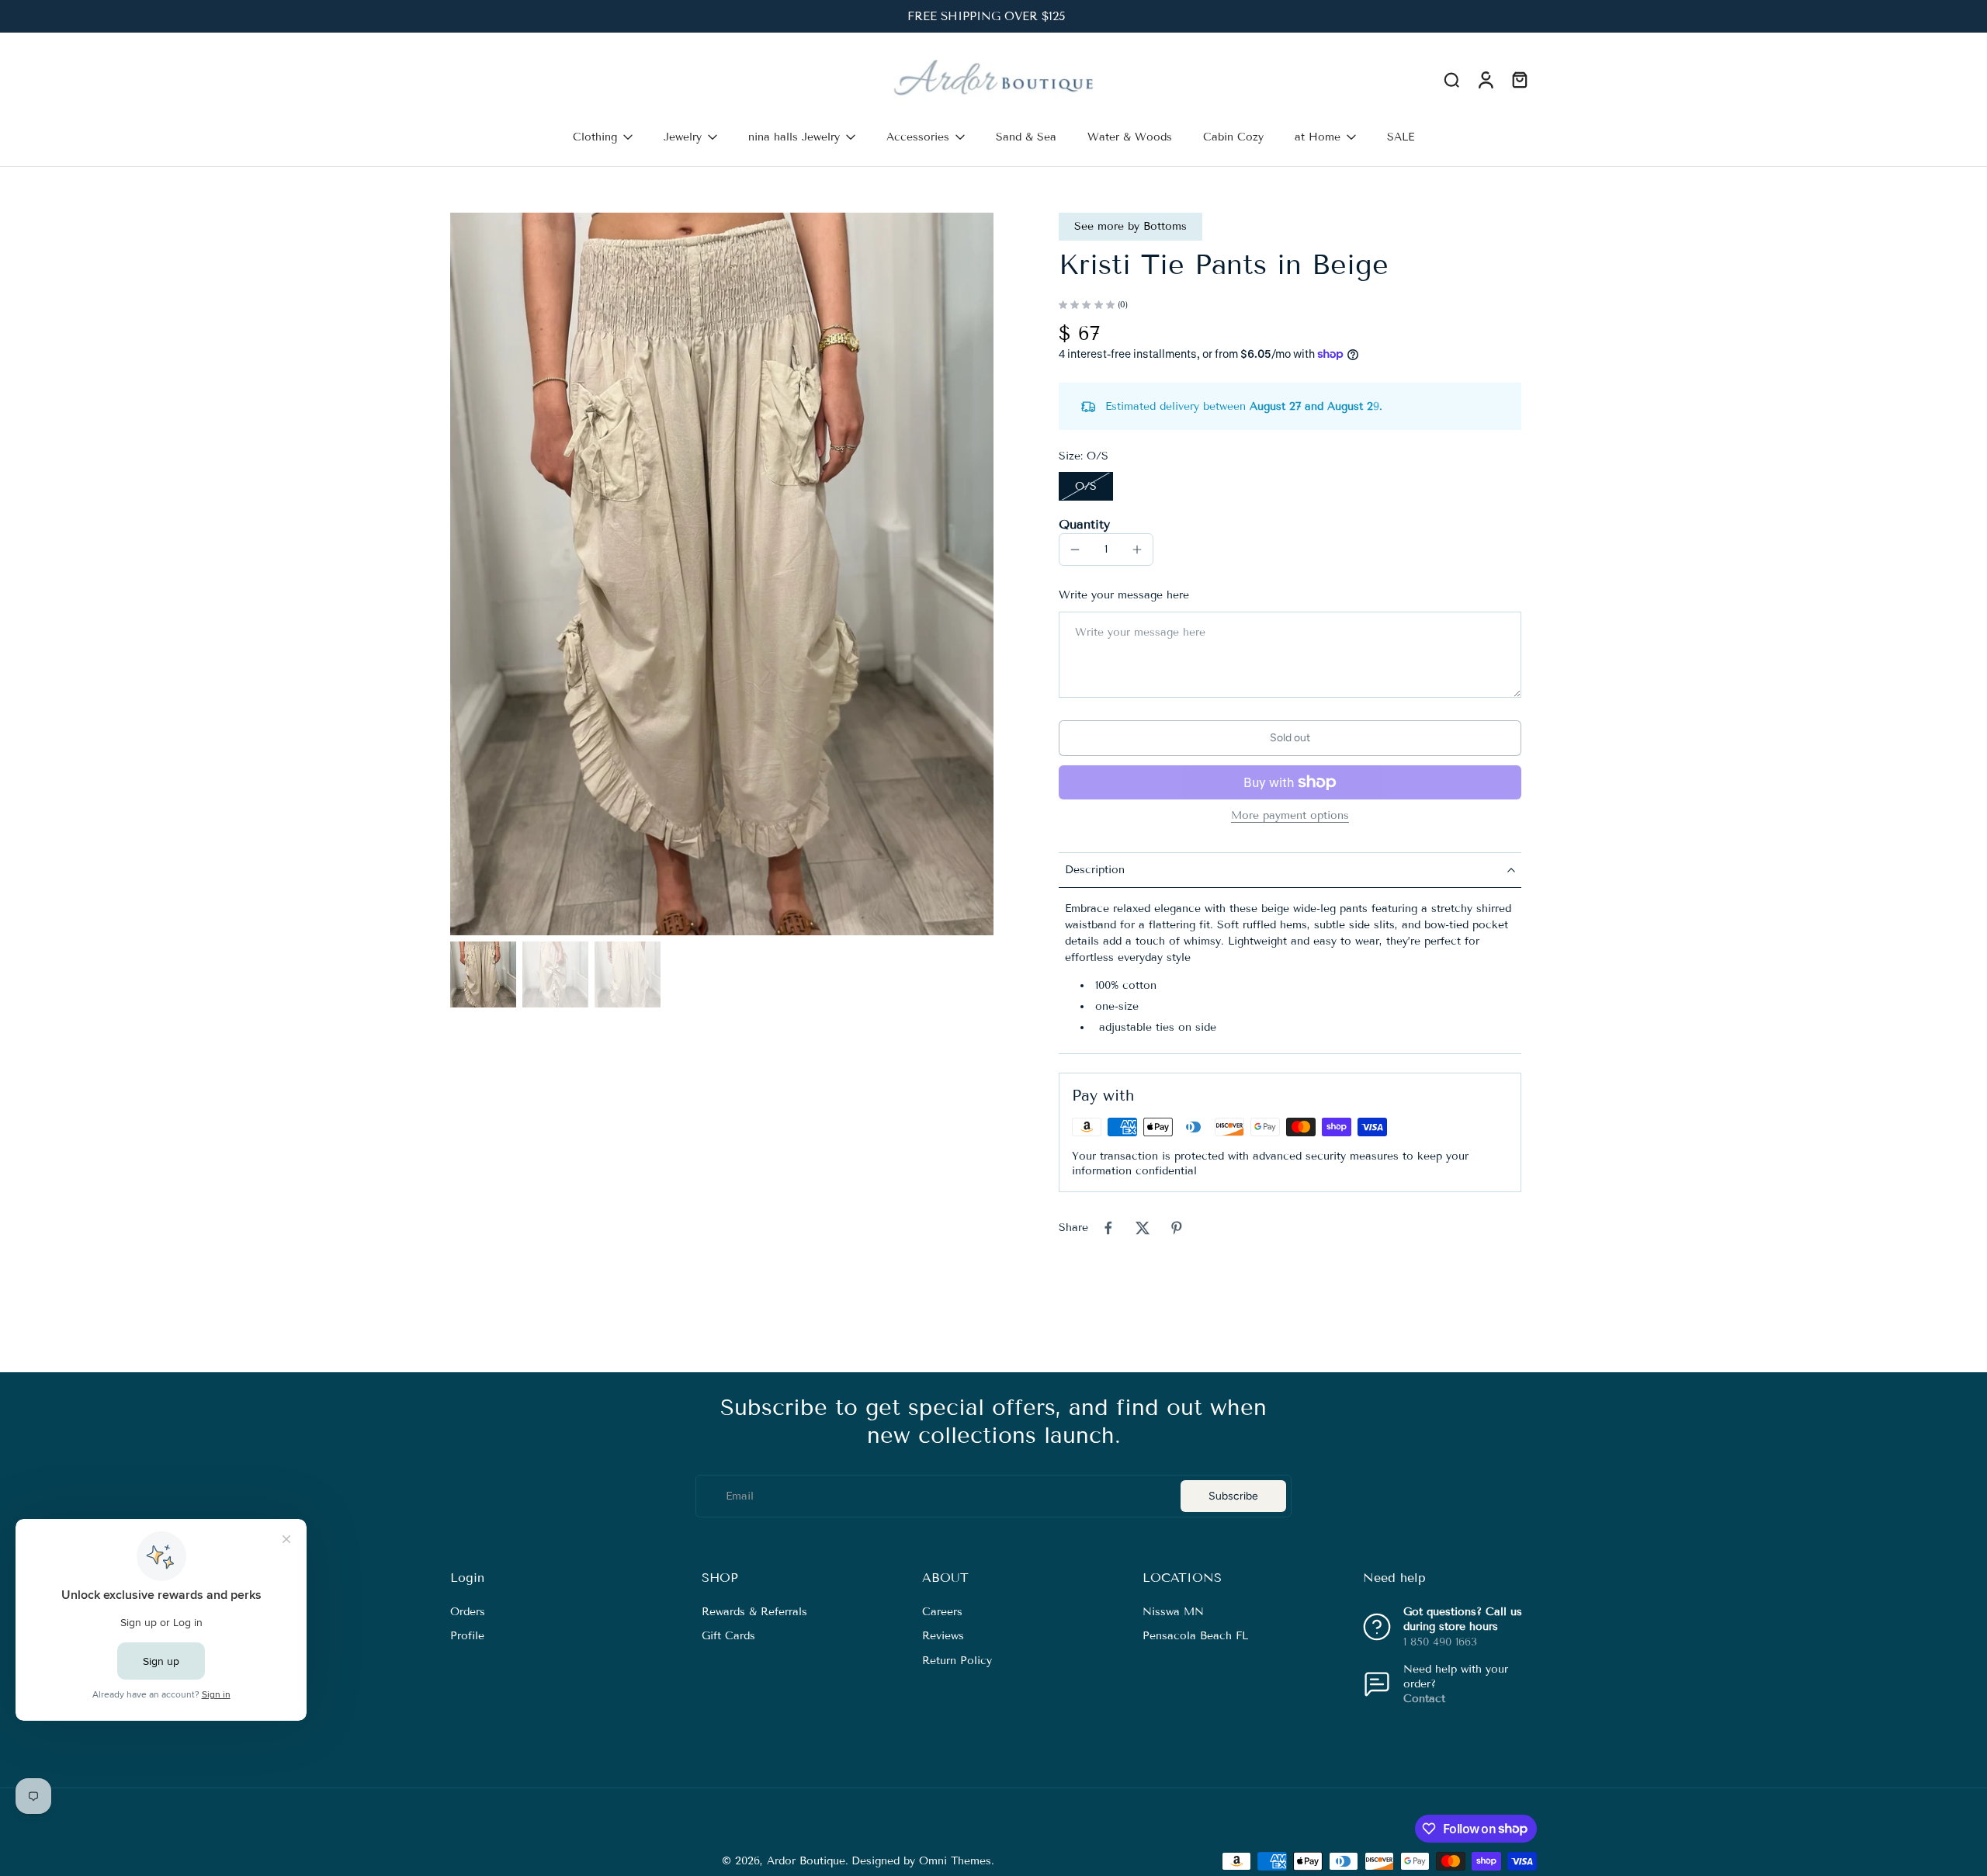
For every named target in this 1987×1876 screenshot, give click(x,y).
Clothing (595, 137)
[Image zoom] (722, 574)
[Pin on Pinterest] (1177, 1228)
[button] (1290, 738)
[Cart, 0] (1520, 80)
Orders (468, 1612)
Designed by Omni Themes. (923, 1861)
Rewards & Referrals (754, 1612)
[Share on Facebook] (1108, 1228)
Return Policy (957, 1660)
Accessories (918, 137)
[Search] (1451, 79)
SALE (1401, 137)
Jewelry (683, 137)
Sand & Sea (1026, 137)
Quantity (1084, 524)
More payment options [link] (1290, 816)
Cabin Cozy (1233, 137)
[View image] (483, 974)
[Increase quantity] (1137, 550)
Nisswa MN (1173, 1612)
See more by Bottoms (1130, 226)
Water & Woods (1130, 137)
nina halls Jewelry (794, 137)
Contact (1424, 1699)
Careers (942, 1612)
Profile (467, 1636)
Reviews (943, 1636)
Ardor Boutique (806, 1861)
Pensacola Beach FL (1195, 1636)
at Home (1318, 137)
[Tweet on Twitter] (1143, 1228)
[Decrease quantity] (1075, 550)
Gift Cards (728, 1636)
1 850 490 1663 (1440, 1641)
